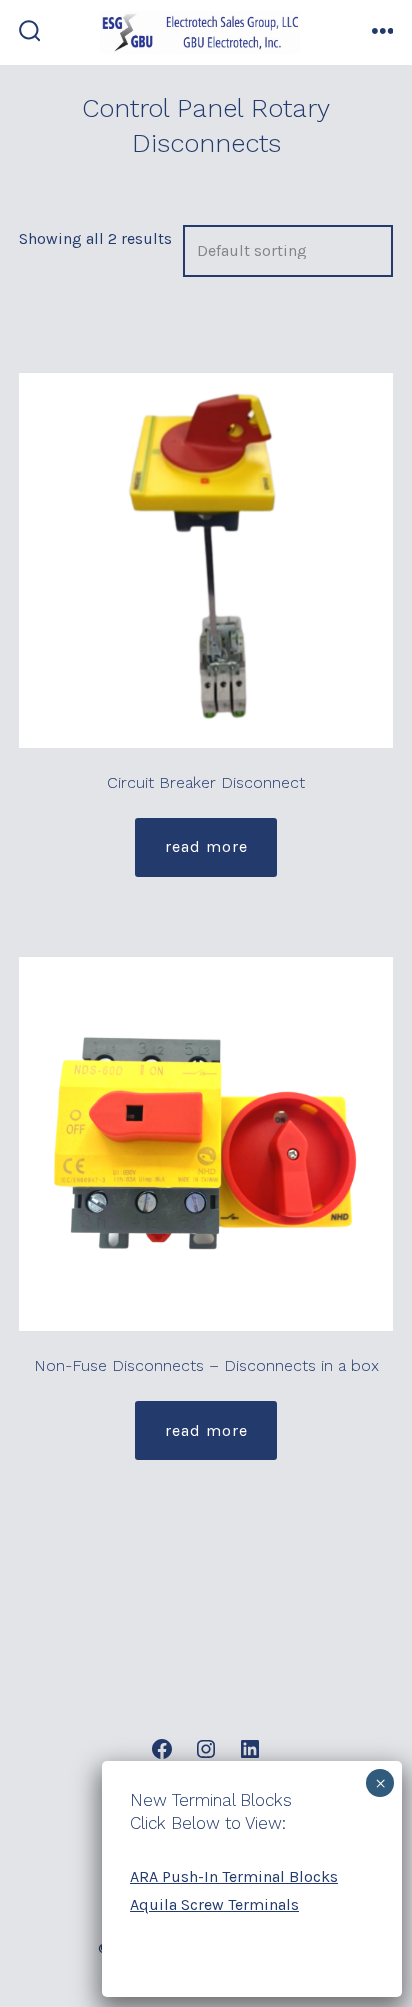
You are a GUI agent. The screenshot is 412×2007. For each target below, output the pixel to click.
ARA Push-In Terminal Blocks (234, 1876)
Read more (206, 846)
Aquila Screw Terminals (214, 1904)
